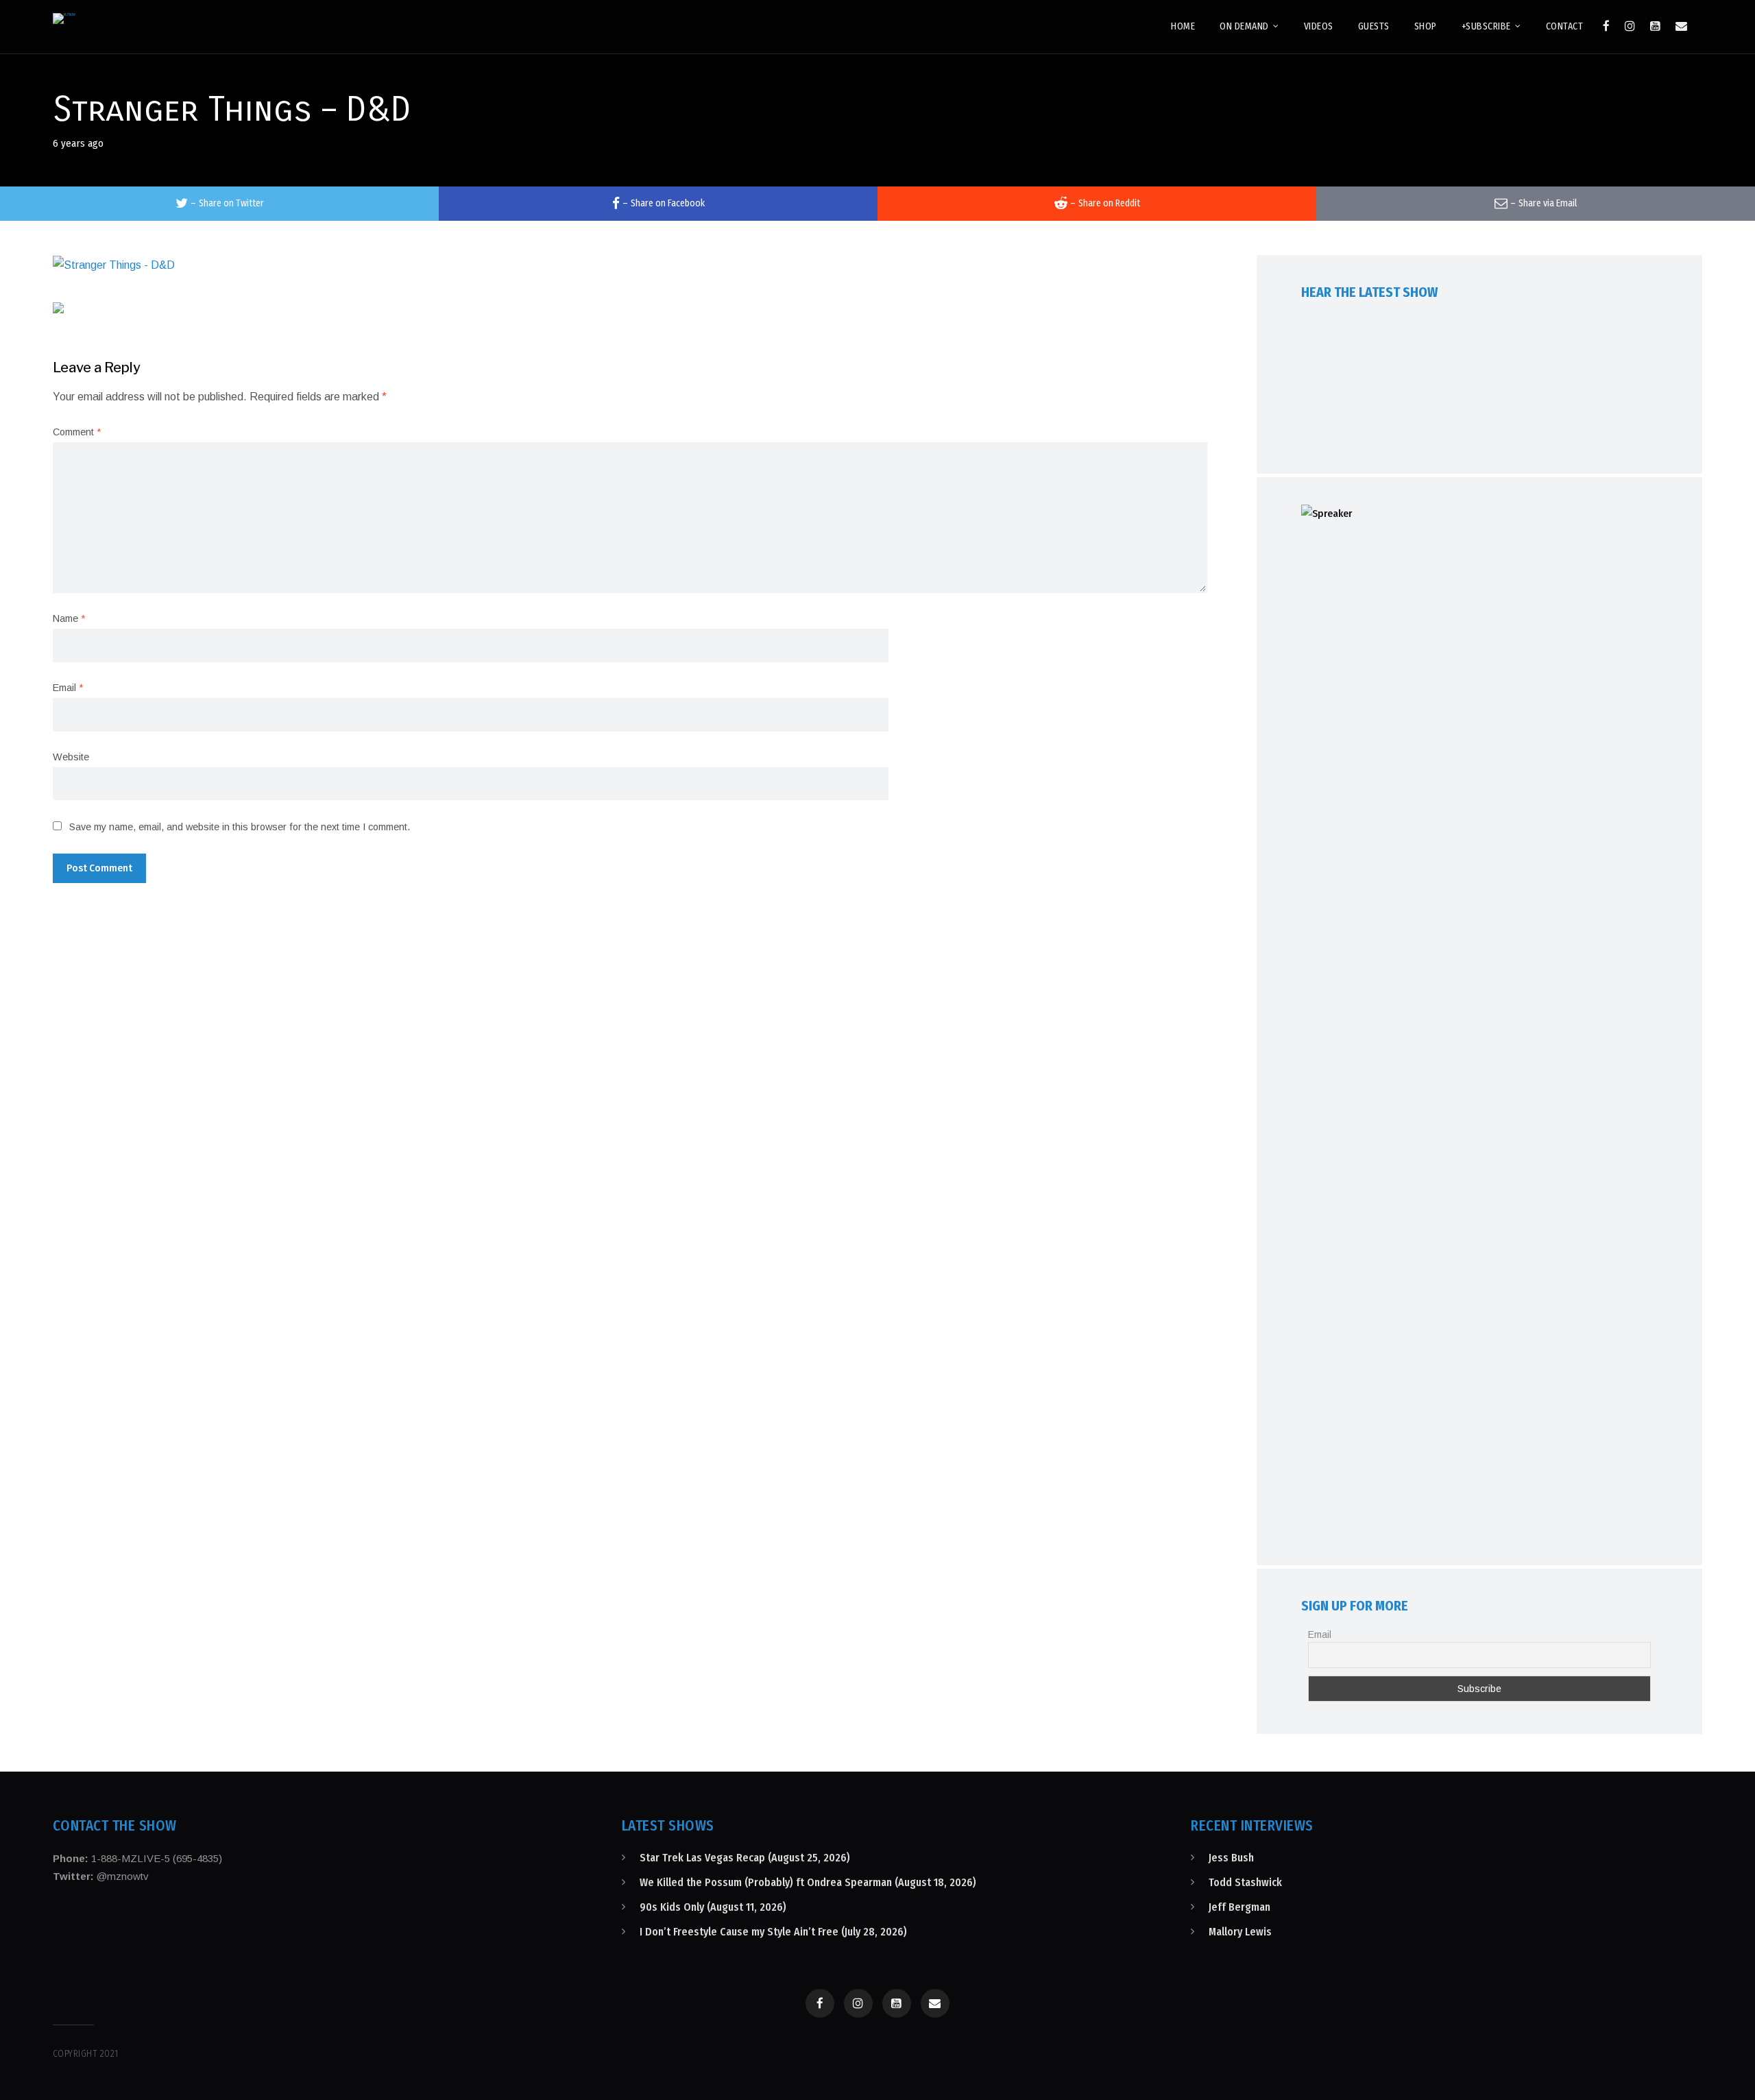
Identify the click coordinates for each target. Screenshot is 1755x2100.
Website (71, 757)
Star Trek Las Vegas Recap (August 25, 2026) (745, 1858)
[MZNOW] (64, 19)
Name (69, 618)
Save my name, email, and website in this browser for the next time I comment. (240, 827)
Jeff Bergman (1239, 1907)
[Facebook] (1606, 26)
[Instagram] (1630, 26)
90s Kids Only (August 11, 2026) (713, 1907)
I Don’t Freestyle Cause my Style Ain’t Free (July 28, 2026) (773, 1932)
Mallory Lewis (1240, 1932)
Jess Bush (1231, 1858)
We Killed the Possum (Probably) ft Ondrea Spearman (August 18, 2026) (808, 1882)
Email (68, 688)
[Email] (1681, 26)
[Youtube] (1655, 26)
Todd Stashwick (1245, 1882)
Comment (77, 432)
